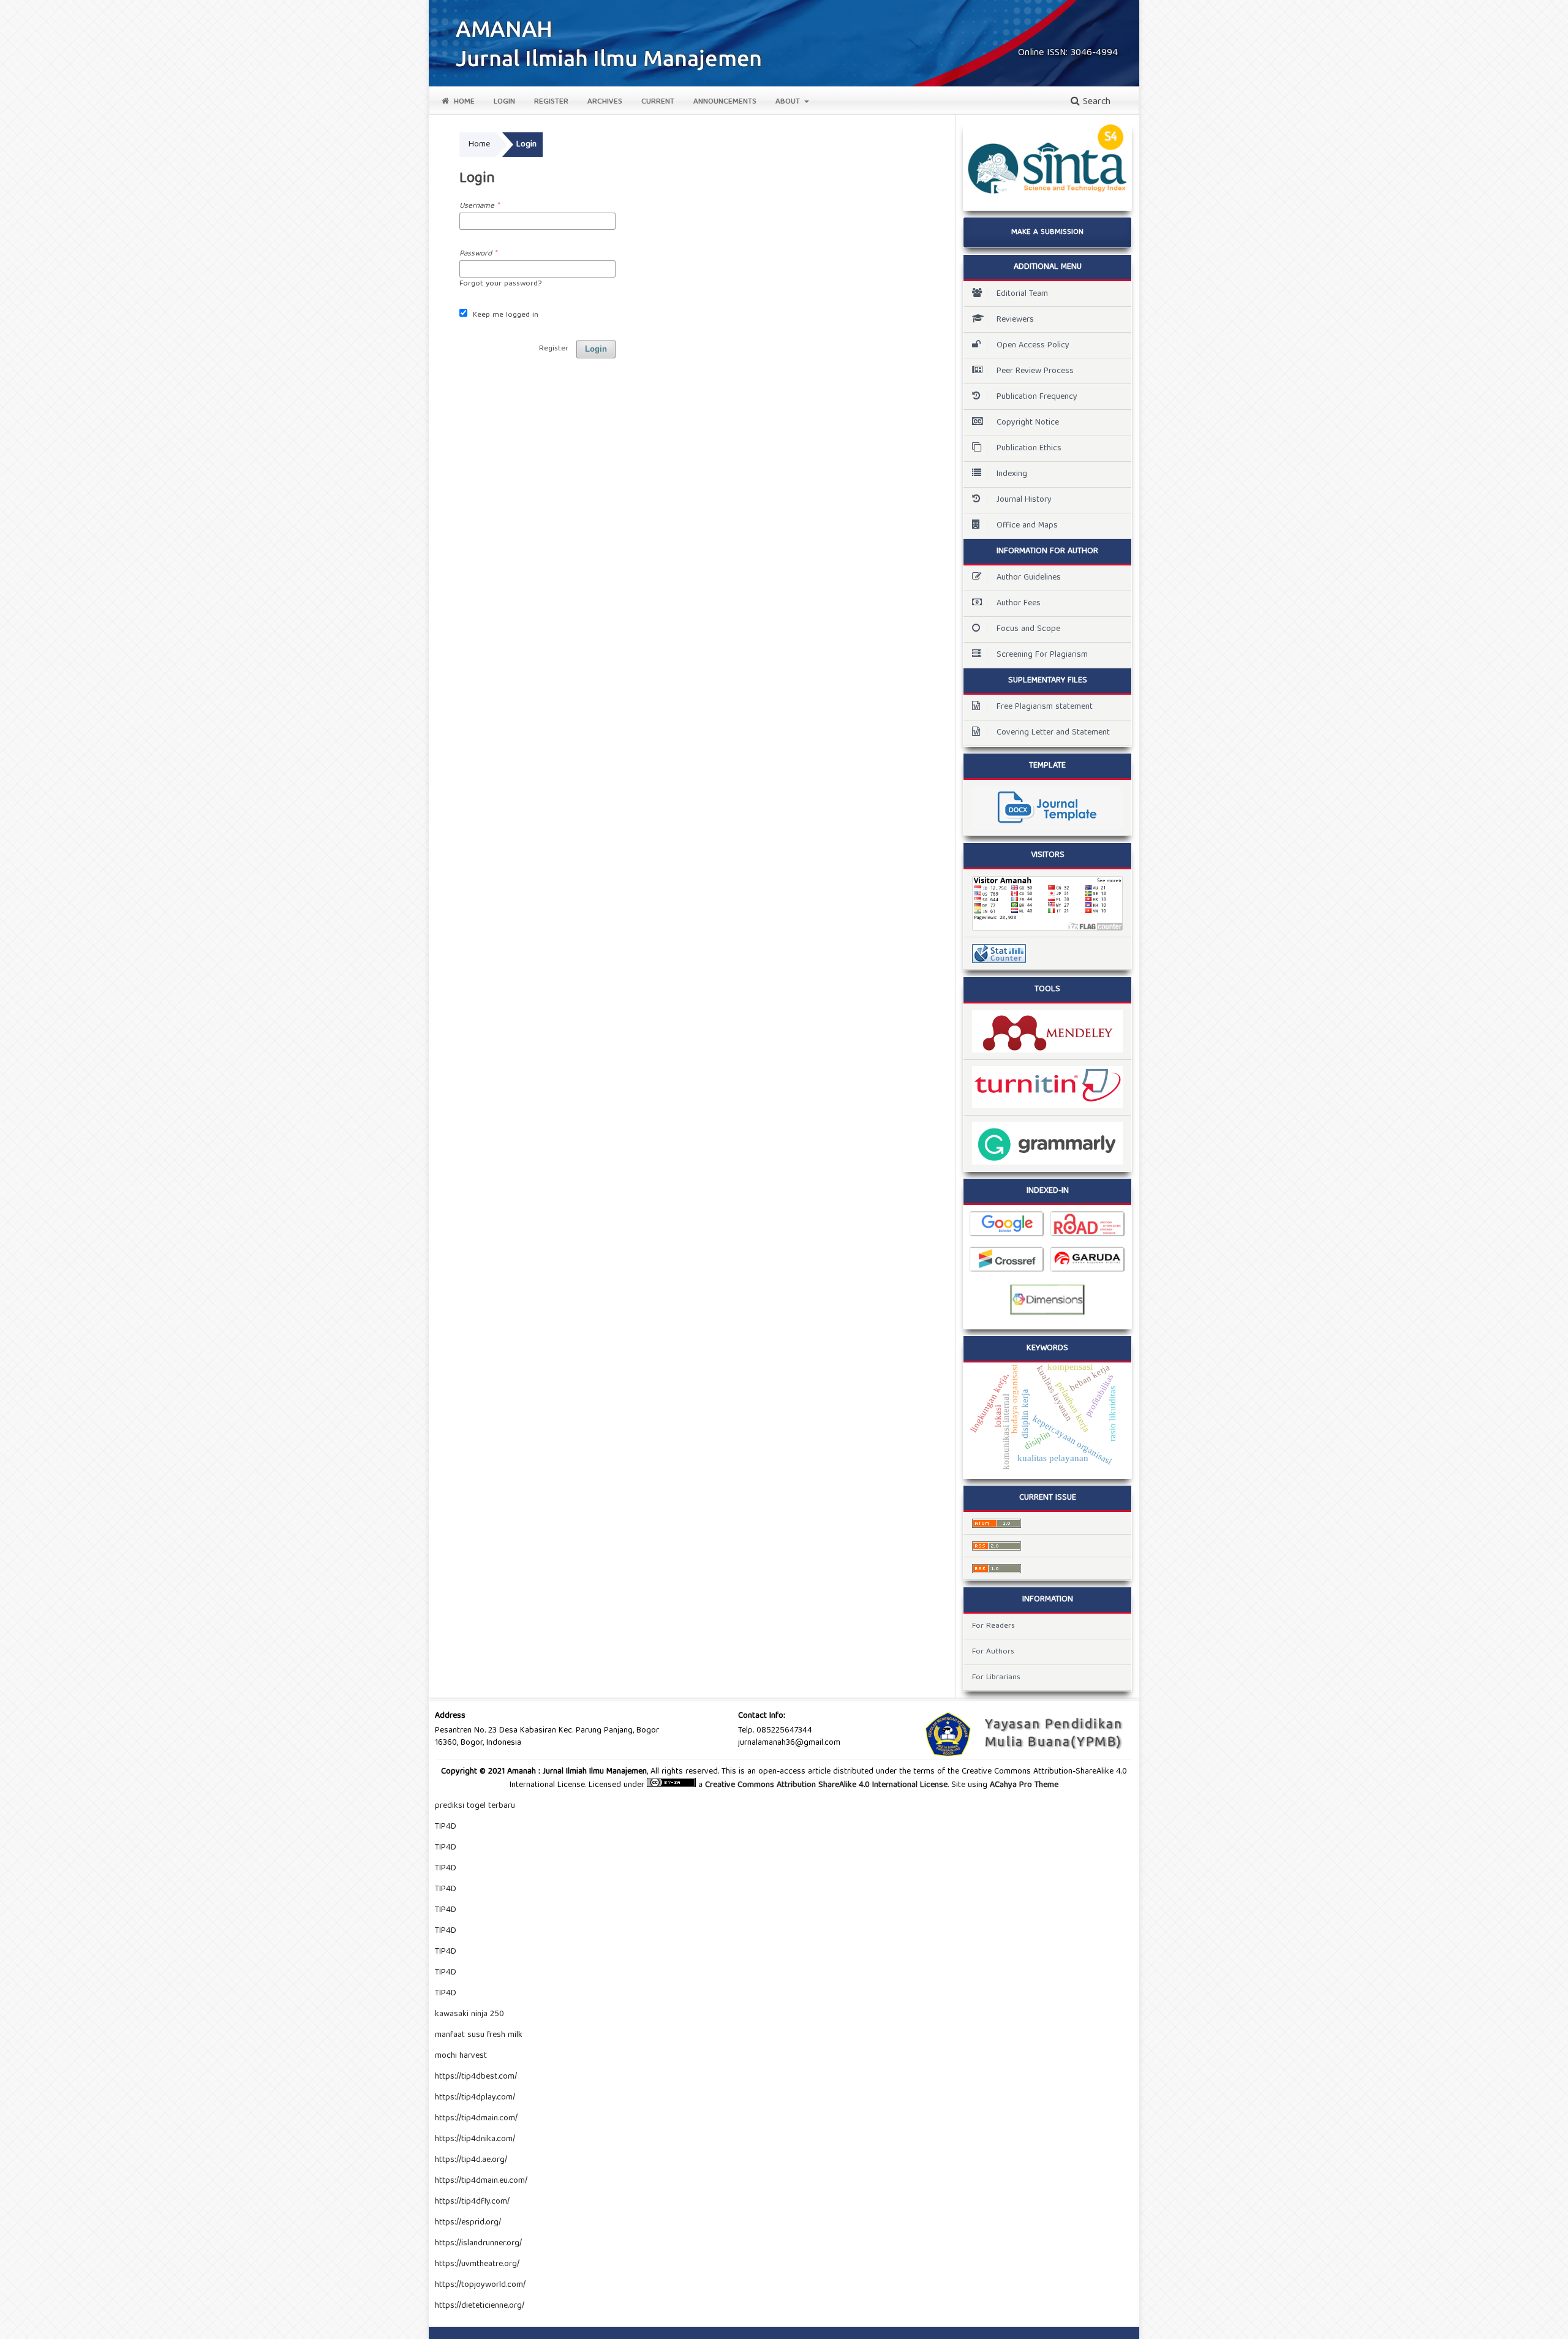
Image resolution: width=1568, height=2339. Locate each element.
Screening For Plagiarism (1042, 655)
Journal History (1024, 500)
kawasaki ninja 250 (469, 2014)
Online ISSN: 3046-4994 (1068, 53)
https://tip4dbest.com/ (476, 2077)
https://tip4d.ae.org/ (471, 2160)
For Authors (993, 1652)
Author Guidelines (1029, 578)
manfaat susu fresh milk (479, 2035)
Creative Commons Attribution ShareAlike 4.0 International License (826, 1785)
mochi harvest (461, 2056)
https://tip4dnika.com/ (475, 2139)
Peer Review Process (1035, 371)
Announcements (725, 102)
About (789, 102)
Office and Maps (1027, 526)
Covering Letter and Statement (1053, 733)
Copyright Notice (1028, 423)
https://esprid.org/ (468, 2223)
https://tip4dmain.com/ (476, 2118)
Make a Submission (1047, 232)
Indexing (1012, 474)
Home (463, 102)
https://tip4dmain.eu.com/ (481, 2181)
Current (658, 102)
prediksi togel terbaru (475, 1806)
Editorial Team (1022, 294)
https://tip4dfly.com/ (472, 2202)
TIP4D (446, 1827)
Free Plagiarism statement (1045, 707)
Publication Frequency (1037, 397)
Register (551, 102)
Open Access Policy (1033, 346)
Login (504, 102)
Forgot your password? (500, 284)
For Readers (993, 1626)
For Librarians (996, 1678)
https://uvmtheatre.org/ (477, 2264)
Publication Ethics (1029, 448)
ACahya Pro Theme (1023, 1785)
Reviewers (1015, 320)
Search (1095, 102)
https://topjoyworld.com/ (480, 2285)
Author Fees (1019, 603)
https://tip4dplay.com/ (475, 2098)
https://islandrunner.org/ (478, 2243)
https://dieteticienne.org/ (480, 2306)
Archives (605, 102)
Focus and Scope (1028, 629)
